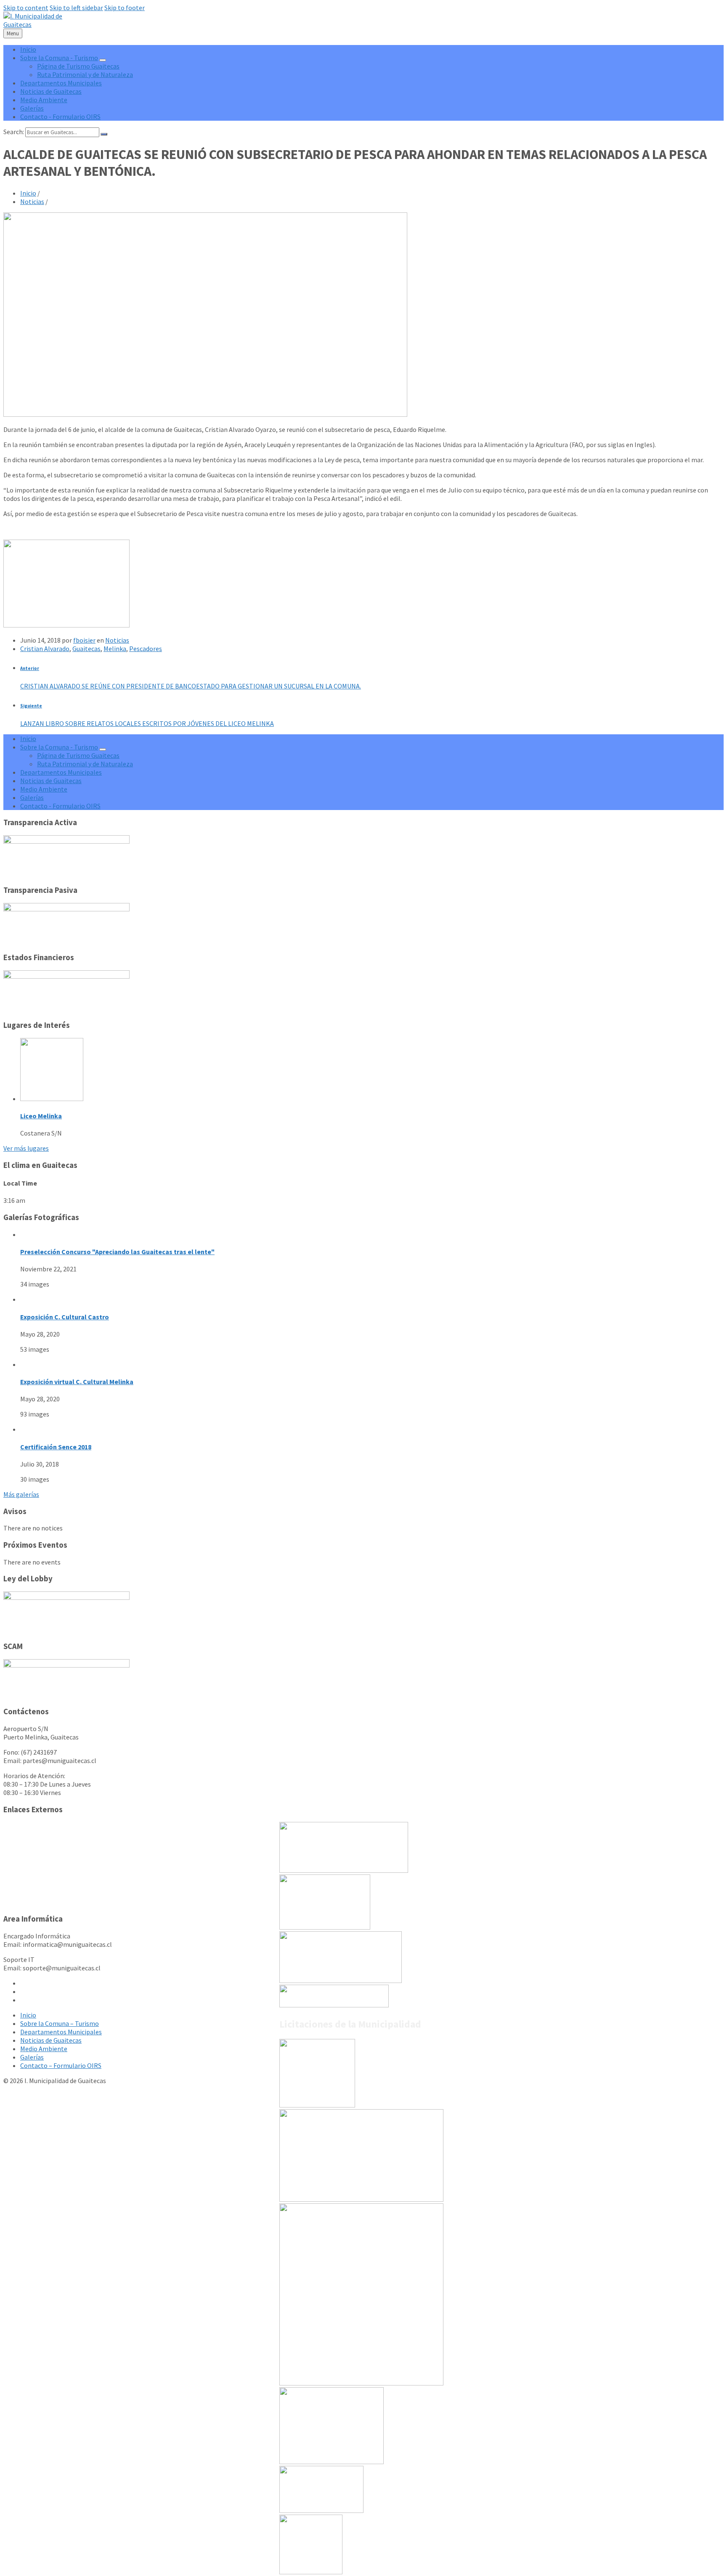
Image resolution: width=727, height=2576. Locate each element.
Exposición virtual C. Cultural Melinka (77, 1382)
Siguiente (31, 706)
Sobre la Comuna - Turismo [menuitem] (59, 58)
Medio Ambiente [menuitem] (44, 100)
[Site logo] (40, 24)
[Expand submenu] (103, 60)
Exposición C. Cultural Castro (65, 1317)
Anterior (30, 668)
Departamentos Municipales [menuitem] (61, 83)
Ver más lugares (26, 1148)
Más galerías (21, 1494)
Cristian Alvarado (45, 649)
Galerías (32, 2057)
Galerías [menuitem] (32, 108)
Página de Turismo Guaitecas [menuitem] (78, 66)
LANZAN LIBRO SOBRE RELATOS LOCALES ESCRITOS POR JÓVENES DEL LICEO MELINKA (147, 723)
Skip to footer (125, 8)
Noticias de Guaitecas (51, 2040)
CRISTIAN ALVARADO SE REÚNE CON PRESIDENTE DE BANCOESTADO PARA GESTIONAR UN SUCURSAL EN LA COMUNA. (191, 686)
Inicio (28, 193)
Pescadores (146, 649)
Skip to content (26, 8)
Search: (14, 132)
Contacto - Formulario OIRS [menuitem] (60, 116)
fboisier (84, 640)
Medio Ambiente (44, 2049)
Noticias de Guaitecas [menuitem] (51, 91)
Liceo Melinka (41, 1116)
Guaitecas (86, 649)
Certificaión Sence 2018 (56, 1447)
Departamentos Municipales (61, 2032)
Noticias (32, 201)
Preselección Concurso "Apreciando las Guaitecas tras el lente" (117, 1252)
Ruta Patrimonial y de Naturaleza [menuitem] (85, 74)
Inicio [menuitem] (28, 49)
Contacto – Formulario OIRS (61, 2065)
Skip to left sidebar (76, 8)
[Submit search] (104, 134)
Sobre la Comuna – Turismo (60, 2023)
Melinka (115, 649)
